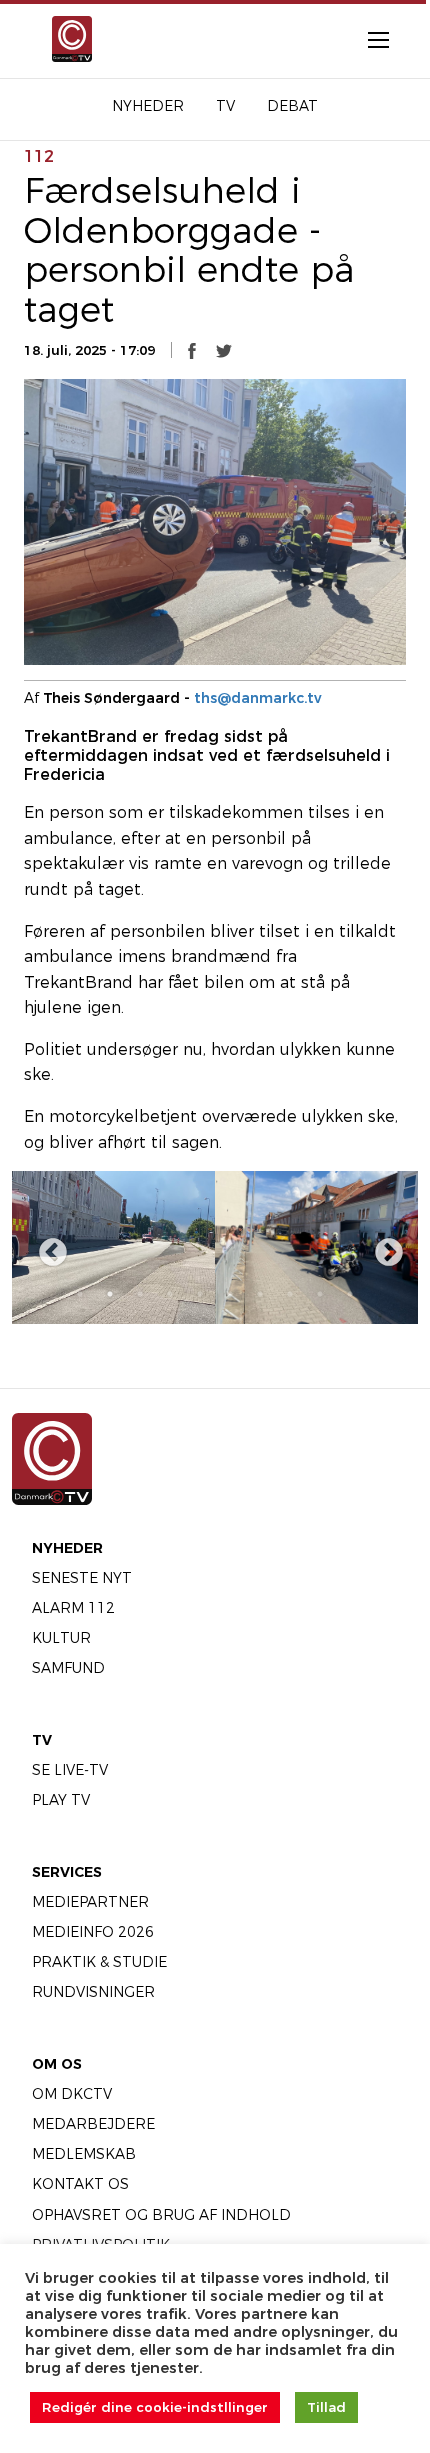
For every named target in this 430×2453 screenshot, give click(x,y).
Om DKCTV (72, 2094)
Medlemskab (84, 2154)
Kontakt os (80, 2184)
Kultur (61, 1638)
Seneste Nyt (82, 1578)
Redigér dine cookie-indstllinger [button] (155, 2407)
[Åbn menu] (368, 39)
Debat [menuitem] (292, 106)
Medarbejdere (93, 2124)
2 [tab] (110, 1294)
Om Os (57, 2064)
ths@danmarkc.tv (258, 698)
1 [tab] (80, 1294)
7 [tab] (260, 1294)
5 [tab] (200, 1294)
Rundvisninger (93, 1992)
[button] (192, 350)
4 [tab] (170, 1294)
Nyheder (67, 1548)
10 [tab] (350, 1294)
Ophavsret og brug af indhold (161, 2215)
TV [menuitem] (225, 106)
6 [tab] (230, 1294)
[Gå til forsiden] (69, 39)
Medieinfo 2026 (93, 1932)
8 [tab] (290, 1294)
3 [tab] (140, 1294)
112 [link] (39, 156)
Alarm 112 (73, 1608)
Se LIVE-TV (70, 1770)
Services (67, 1872)
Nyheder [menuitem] (148, 106)
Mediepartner (90, 1902)
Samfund (68, 1668)
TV (42, 1740)
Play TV (61, 1800)
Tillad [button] (326, 2407)
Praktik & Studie (99, 1962)
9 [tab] (320, 1294)
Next (383, 1247)
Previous (47, 1247)
